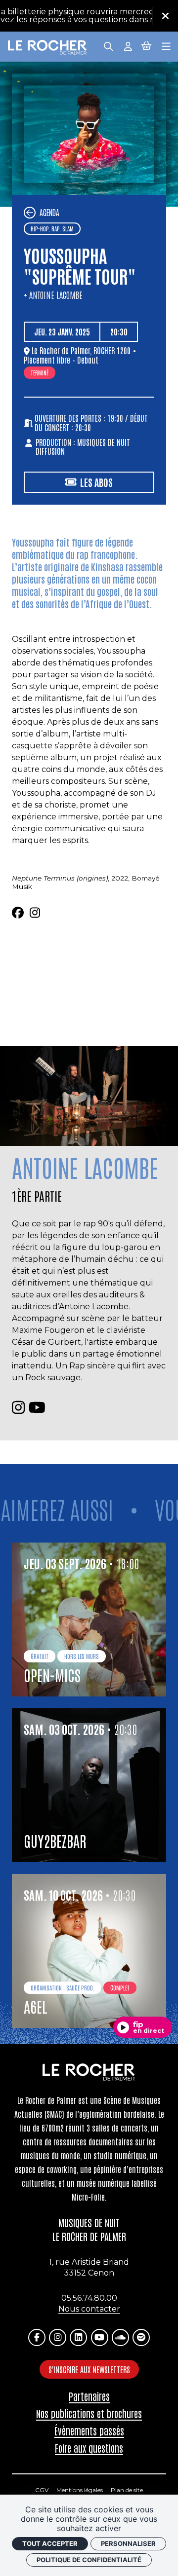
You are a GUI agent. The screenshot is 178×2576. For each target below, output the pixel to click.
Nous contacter (89, 2309)
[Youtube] (100, 2337)
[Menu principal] (166, 46)
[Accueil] (47, 48)
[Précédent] (30, 213)
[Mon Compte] (128, 46)
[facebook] (18, 913)
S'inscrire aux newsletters (89, 2369)
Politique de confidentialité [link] (89, 2560)
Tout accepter (50, 2543)
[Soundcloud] (120, 2337)
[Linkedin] (78, 2337)
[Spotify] (141, 2337)
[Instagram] (58, 2337)
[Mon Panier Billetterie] (146, 46)
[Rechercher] (109, 46)
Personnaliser (128, 2543)
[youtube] (37, 1408)
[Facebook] (37, 2337)
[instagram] (35, 913)
